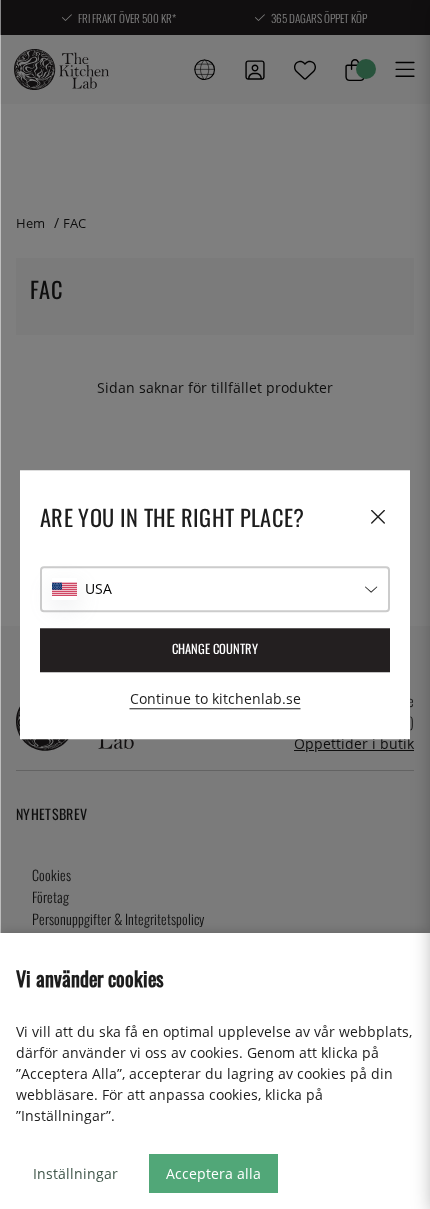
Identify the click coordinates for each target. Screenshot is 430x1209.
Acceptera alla (213, 1173)
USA (98, 588)
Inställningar (75, 1173)
